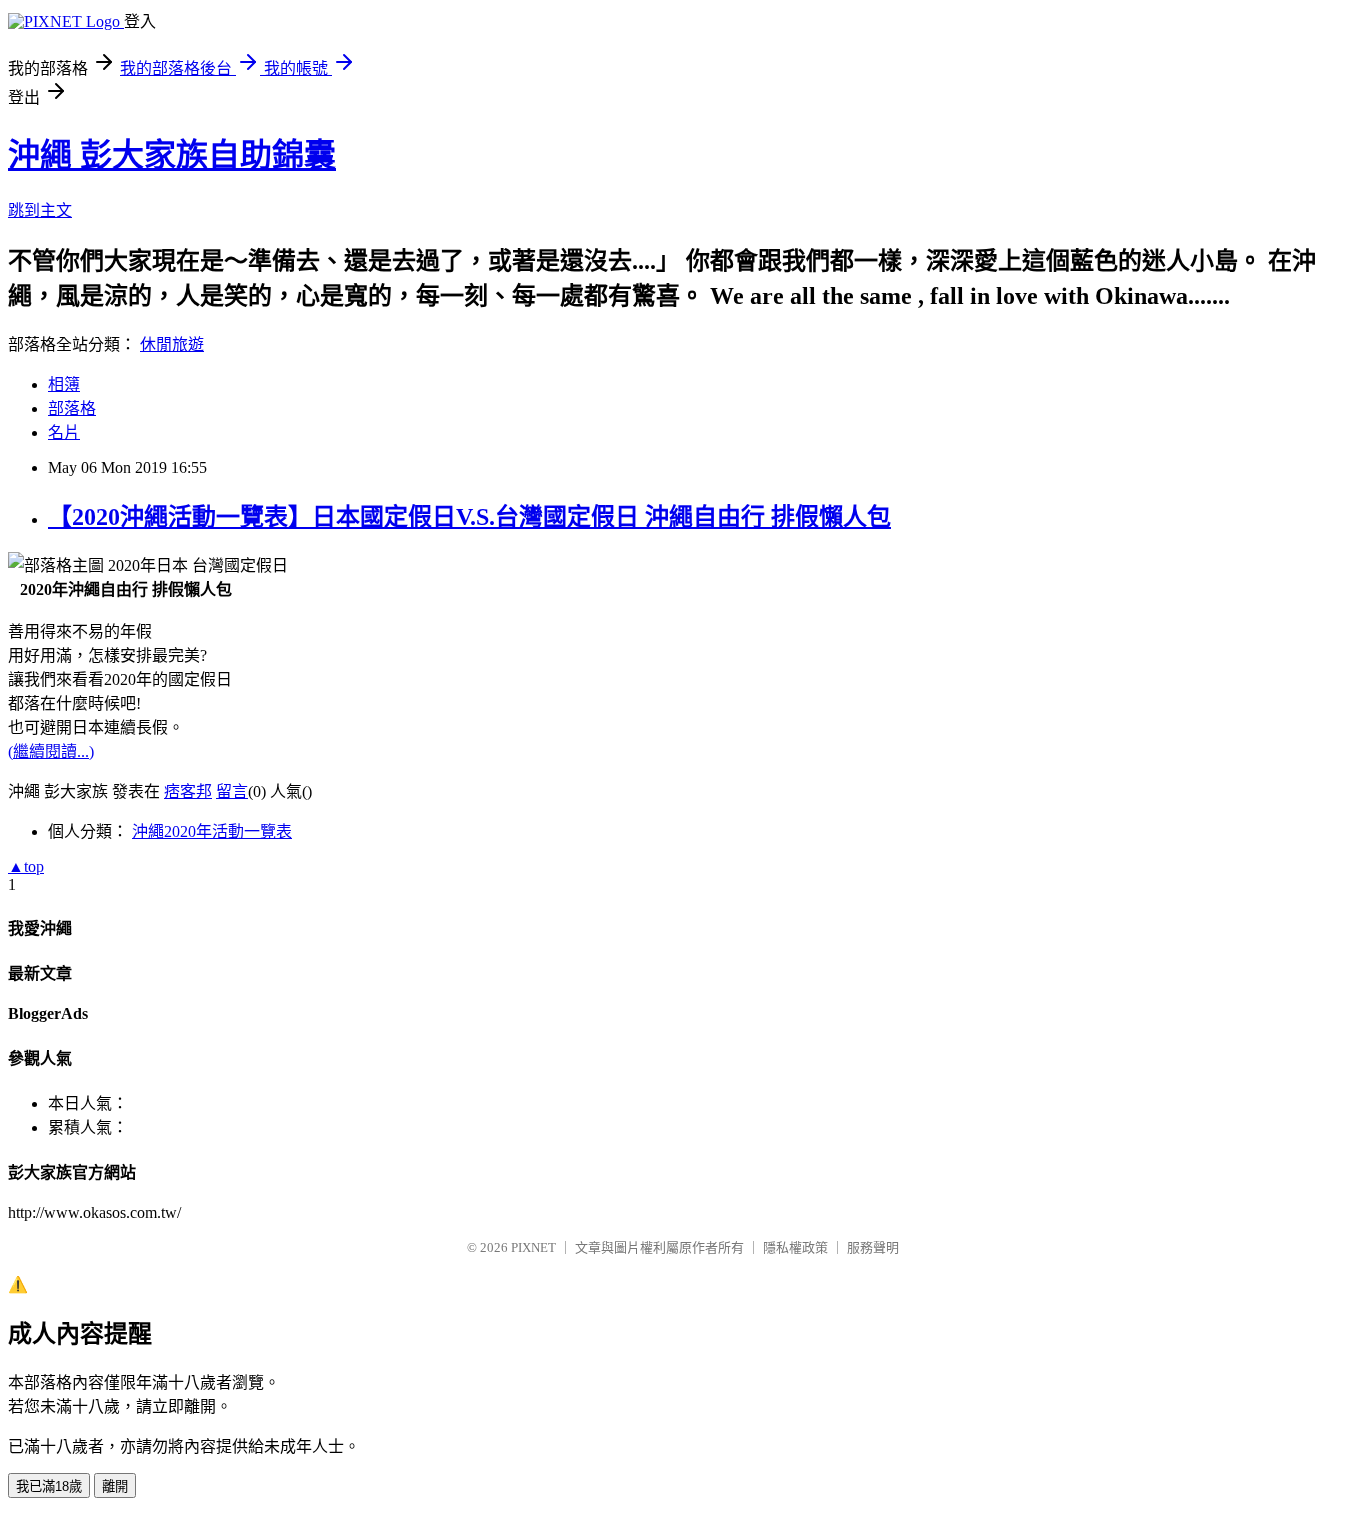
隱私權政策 (795, 1247)
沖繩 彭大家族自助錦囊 (172, 155)
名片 (64, 432)
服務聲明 (873, 1247)
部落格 (72, 408)
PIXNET (533, 1247)
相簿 (64, 384)
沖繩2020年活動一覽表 (212, 831)
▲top (26, 866)
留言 (232, 791)
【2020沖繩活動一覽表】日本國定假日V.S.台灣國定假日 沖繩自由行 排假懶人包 (469, 517)
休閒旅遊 (172, 344)
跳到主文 (40, 210)
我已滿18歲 (49, 1486)
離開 (115, 1486)
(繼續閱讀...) (51, 751)
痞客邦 (188, 791)
